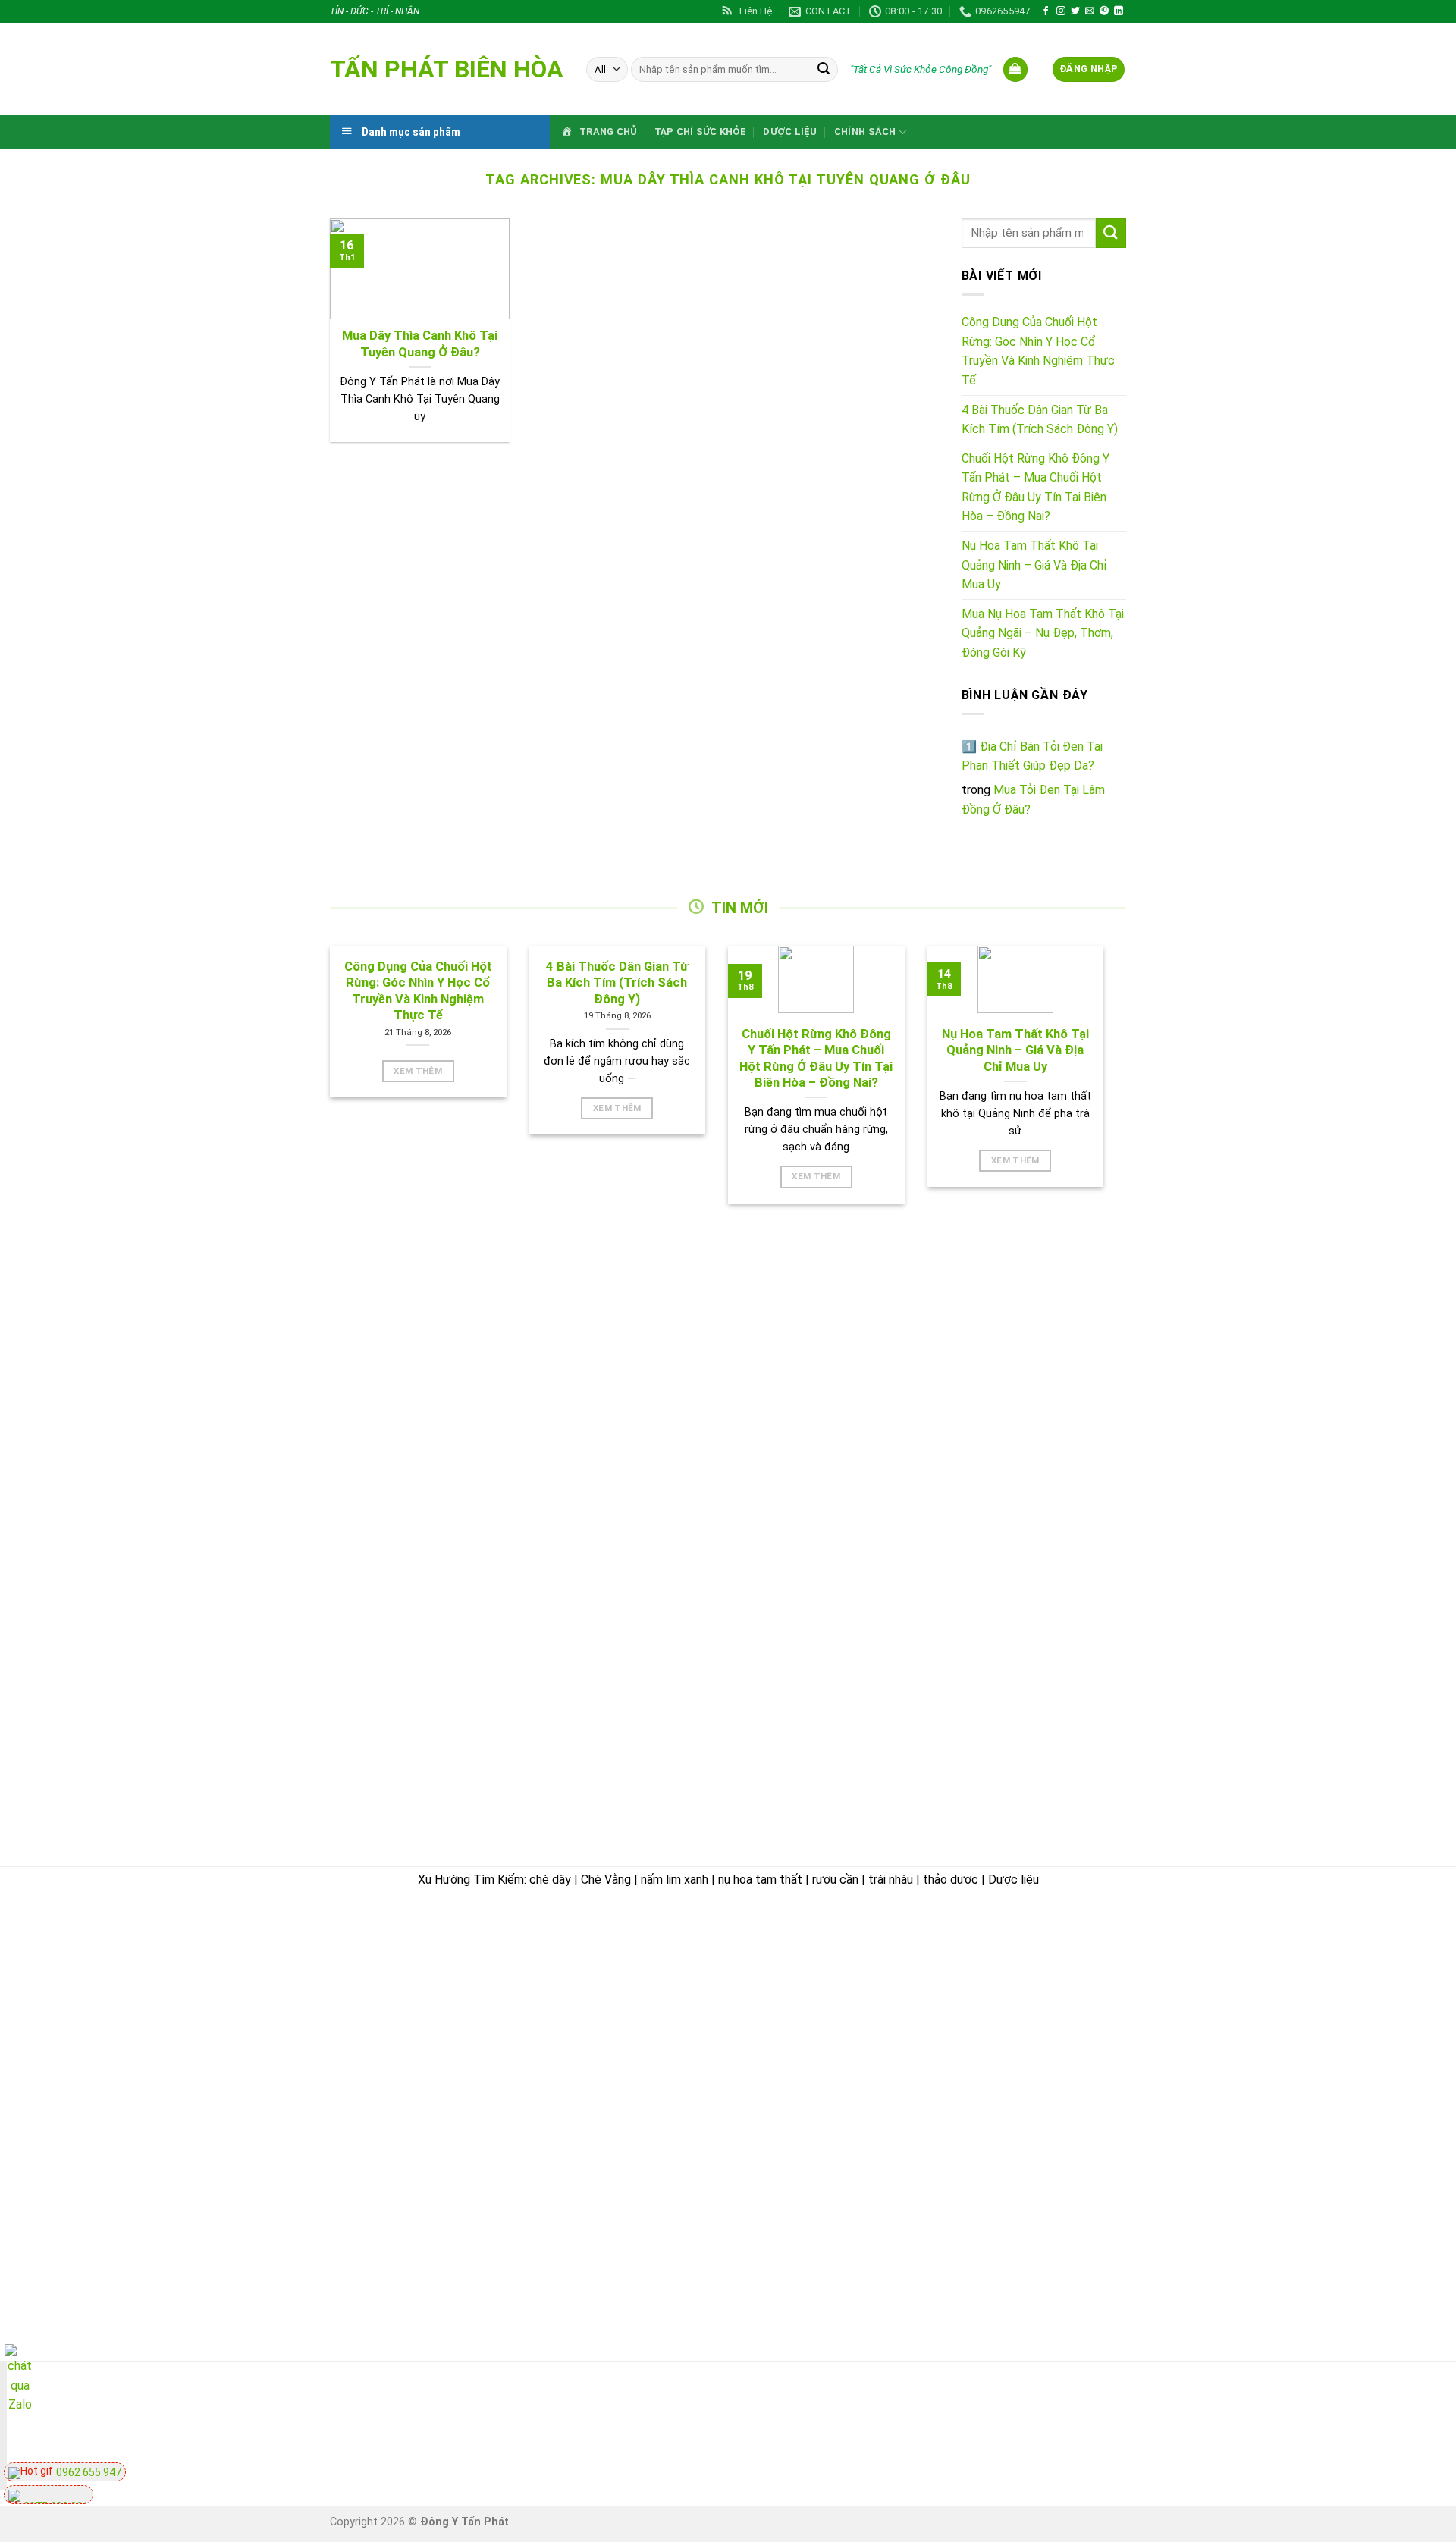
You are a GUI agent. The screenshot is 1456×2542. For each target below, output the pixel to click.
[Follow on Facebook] (1046, 11)
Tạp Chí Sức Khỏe (700, 132)
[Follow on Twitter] (1075, 11)
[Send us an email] (1090, 11)
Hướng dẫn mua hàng (1069, 1965)
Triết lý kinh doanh (802, 2057)
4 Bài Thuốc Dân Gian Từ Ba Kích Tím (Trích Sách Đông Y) (1040, 420)
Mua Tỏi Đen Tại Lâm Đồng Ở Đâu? (1033, 800)
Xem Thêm (418, 1071)
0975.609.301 (496, 2023)
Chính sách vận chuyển (816, 2269)
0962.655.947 (414, 2023)
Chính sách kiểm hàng (1071, 2000)
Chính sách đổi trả (1062, 2036)
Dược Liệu (790, 132)
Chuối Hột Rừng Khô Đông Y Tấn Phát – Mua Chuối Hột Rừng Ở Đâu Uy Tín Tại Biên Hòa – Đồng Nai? (1036, 488)
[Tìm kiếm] (824, 70)
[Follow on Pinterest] (1104, 11)
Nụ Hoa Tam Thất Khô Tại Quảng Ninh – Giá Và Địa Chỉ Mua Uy (1034, 565)
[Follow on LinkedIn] (1119, 11)
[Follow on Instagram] (1061, 11)
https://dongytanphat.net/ (405, 2043)
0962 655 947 (88, 2472)
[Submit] (1111, 233)
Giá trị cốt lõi (787, 2162)
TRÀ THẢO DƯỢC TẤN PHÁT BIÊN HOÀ (449, 1933)
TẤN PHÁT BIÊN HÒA (447, 69)
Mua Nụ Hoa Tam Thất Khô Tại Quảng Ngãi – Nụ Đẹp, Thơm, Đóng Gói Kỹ (1043, 633)
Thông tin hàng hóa (1065, 2196)
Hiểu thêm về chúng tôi (815, 2198)
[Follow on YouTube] (1123, 2428)
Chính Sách (865, 132)
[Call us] (1040, 2428)
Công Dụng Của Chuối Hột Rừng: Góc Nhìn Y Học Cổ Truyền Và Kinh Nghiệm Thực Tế (1038, 351)
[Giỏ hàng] (1015, 69)
